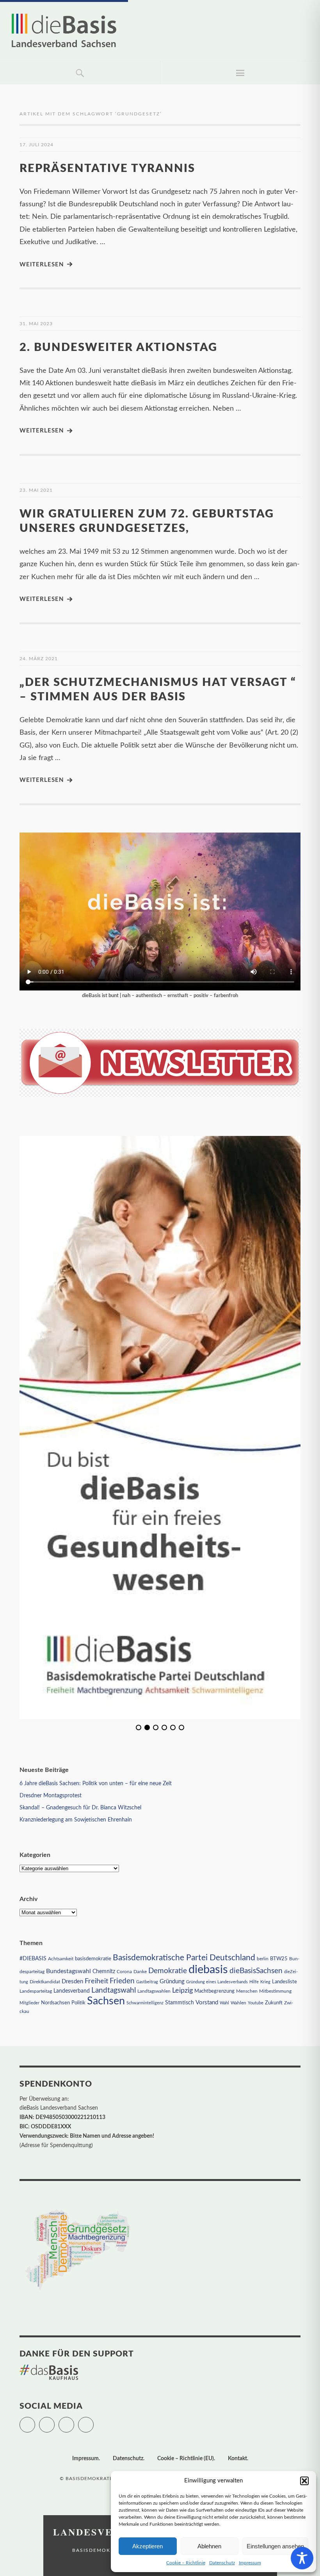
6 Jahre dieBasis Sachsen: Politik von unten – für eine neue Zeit (96, 1784)
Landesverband (72, 1991)
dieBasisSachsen (256, 1971)
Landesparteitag (36, 1991)
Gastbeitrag (147, 1982)
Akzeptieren (148, 2546)
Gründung (172, 1982)
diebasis (208, 1970)
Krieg (265, 1982)
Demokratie (168, 1971)
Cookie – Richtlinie (186, 2563)
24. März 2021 (39, 659)
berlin (263, 1959)
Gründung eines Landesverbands (217, 1982)
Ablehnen (209, 2546)
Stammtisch (180, 2003)
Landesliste (284, 1982)
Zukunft (274, 2003)
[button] (304, 2481)
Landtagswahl (114, 1990)
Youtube (256, 2003)
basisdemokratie (93, 1959)
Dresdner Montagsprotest (51, 1796)
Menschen (247, 1991)
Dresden (72, 1982)
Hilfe (254, 1982)
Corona (124, 1972)
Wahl (224, 2003)
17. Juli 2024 (36, 145)
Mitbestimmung (275, 1991)
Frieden (122, 1981)
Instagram (74, 2421)
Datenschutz (222, 2563)
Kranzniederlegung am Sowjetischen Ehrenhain (76, 1820)
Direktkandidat (45, 1982)
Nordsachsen (55, 2003)
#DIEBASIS (33, 1959)
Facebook (54, 2421)
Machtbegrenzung (214, 1991)
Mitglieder (29, 2003)
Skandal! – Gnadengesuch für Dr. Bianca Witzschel (80, 1808)
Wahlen (238, 2003)
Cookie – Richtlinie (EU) (186, 2459)
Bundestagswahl (68, 1971)
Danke (140, 1972)
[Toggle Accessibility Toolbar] (302, 2558)
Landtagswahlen (154, 1991)
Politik (78, 2003)
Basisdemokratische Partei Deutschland (184, 1958)
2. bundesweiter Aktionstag (118, 348)
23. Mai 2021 (36, 490)
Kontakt (237, 2459)
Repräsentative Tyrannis (107, 169)
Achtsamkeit (61, 1959)
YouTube (93, 2421)
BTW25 (279, 1959)
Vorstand (207, 2003)
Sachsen (106, 2001)
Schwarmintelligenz (145, 2003)
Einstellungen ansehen (275, 2546)
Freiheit (96, 1981)
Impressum (250, 2563)
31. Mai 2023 (36, 324)
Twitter (35, 2421)
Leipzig (182, 1990)
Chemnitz (104, 1972)
